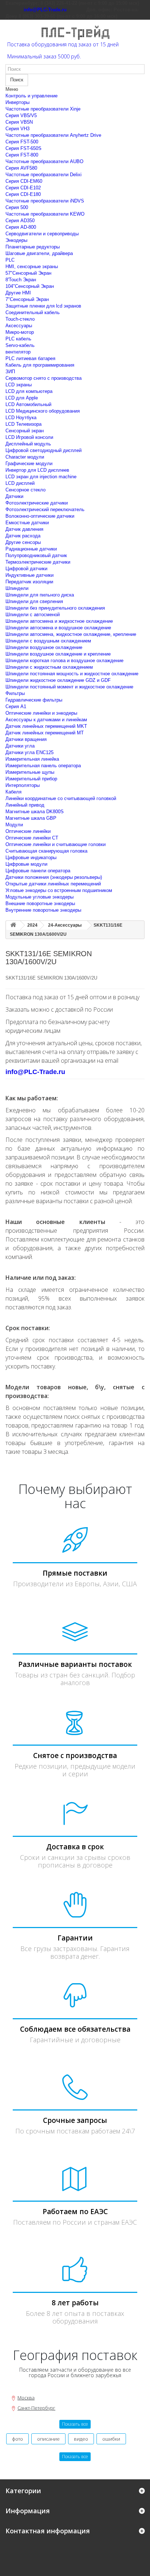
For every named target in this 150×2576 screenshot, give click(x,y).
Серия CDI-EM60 (24, 181)
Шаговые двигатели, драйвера (39, 253)
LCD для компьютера (29, 391)
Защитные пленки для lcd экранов (43, 306)
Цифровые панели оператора (38, 871)
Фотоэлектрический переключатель (45, 509)
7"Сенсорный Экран (27, 299)
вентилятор (18, 352)
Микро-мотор (20, 332)
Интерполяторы (23, 785)
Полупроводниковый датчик (36, 555)
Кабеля (13, 792)
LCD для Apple (22, 398)
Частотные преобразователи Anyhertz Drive (53, 135)
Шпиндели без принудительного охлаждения (55, 608)
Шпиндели (17, 588)
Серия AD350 (20, 221)
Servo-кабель (20, 345)
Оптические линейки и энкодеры (41, 713)
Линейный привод (25, 805)
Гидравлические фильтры (34, 700)
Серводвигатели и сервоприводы (42, 234)
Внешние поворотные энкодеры (40, 903)
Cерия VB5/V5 (21, 115)
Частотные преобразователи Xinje (43, 109)
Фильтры (15, 693)
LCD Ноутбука (21, 418)
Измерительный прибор (31, 779)
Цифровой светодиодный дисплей (44, 450)
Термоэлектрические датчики (38, 562)
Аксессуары (19, 326)
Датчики (14, 496)
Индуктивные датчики (29, 575)
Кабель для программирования (40, 365)
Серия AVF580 (21, 168)
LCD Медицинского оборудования (43, 411)
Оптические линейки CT (32, 838)
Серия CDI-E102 (23, 188)
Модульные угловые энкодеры (40, 897)
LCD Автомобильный (28, 404)
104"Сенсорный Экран (30, 286)
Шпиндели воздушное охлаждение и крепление (58, 654)
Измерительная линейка (32, 759)
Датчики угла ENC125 (29, 752)
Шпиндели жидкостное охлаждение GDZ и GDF (58, 680)
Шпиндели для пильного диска (40, 595)
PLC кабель (18, 339)
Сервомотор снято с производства (44, 378)
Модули (14, 825)
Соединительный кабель (33, 312)
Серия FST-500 (22, 142)
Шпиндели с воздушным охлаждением (48, 641)
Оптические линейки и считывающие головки (56, 844)
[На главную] (13, 925)
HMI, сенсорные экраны (32, 267)
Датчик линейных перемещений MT (45, 733)
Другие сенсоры (23, 542)
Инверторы (17, 102)
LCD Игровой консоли (29, 437)
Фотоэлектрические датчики (37, 503)
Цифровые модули (26, 864)
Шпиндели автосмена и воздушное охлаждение (58, 628)
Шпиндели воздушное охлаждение (44, 647)
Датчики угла (20, 746)
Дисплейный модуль (28, 444)
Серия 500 (17, 207)
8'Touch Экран (21, 280)
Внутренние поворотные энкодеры (43, 910)
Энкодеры (16, 240)
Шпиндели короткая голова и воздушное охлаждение (64, 661)
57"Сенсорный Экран (28, 273)
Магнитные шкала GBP (31, 818)
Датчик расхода (23, 536)
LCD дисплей (20, 483)
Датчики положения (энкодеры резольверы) (54, 877)
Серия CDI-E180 (23, 194)
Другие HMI (18, 293)
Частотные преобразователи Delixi (44, 175)
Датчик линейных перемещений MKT (46, 726)
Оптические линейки (28, 831)
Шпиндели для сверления (34, 601)
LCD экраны (19, 385)
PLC (10, 260)
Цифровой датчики (26, 569)
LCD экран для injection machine (41, 477)
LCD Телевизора (23, 424)
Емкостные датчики (27, 523)
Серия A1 (16, 706)
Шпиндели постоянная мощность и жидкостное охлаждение (72, 674)
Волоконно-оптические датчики (40, 516)
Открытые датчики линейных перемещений (53, 884)
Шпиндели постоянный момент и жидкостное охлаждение (69, 687)
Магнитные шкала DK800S (35, 812)
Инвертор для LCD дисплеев (37, 470)
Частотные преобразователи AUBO (44, 161)
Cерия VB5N (19, 122)
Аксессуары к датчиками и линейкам (46, 720)
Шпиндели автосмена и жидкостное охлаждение (59, 621)
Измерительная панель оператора (43, 766)
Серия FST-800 (22, 155)
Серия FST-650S (23, 148)
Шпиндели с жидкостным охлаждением (49, 667)
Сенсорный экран (25, 431)
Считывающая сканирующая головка (46, 851)
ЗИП (10, 372)
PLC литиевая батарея (30, 358)
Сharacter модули (25, 457)
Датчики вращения (26, 739)
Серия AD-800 (21, 227)
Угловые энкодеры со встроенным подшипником (59, 890)
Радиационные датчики (31, 549)
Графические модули (29, 464)
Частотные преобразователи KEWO (45, 214)
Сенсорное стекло (25, 490)
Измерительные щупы (30, 772)
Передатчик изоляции (29, 582)
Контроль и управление (31, 96)
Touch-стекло (20, 319)
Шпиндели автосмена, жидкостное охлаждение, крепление (71, 634)
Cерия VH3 (17, 129)
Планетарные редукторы (33, 247)
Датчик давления (24, 529)
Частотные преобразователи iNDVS (45, 201)
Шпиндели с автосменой (33, 615)
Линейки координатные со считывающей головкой (61, 798)
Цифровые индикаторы (31, 858)
